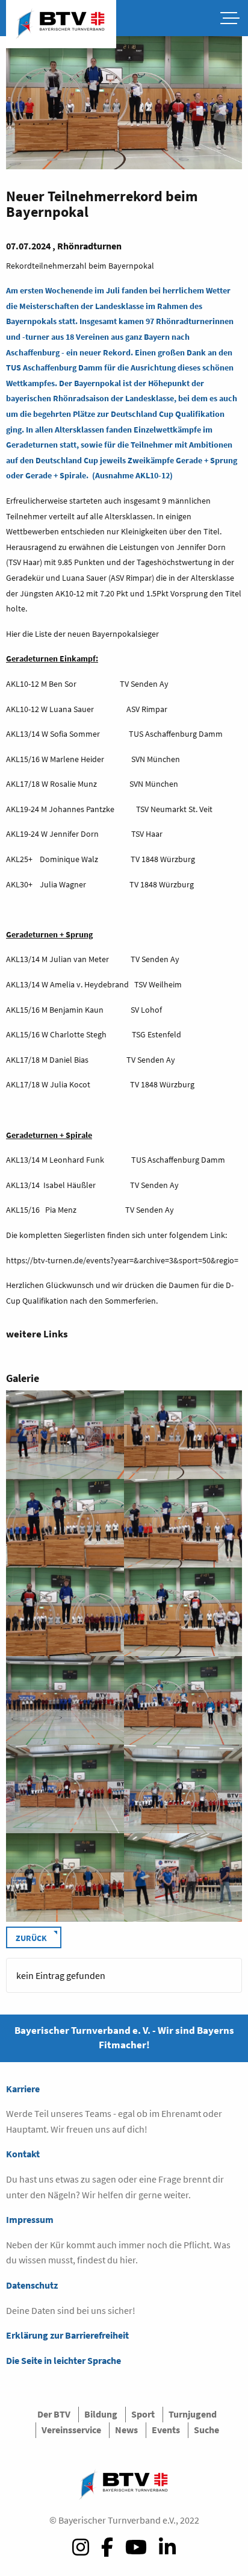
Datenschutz (32, 2285)
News (126, 2430)
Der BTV (54, 2414)
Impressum (30, 2219)
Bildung (101, 2414)
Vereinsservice (71, 2430)
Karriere (23, 2089)
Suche (206, 2430)
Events (166, 2430)
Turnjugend (193, 2414)
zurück (31, 1938)
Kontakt (23, 2154)
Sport (143, 2414)
